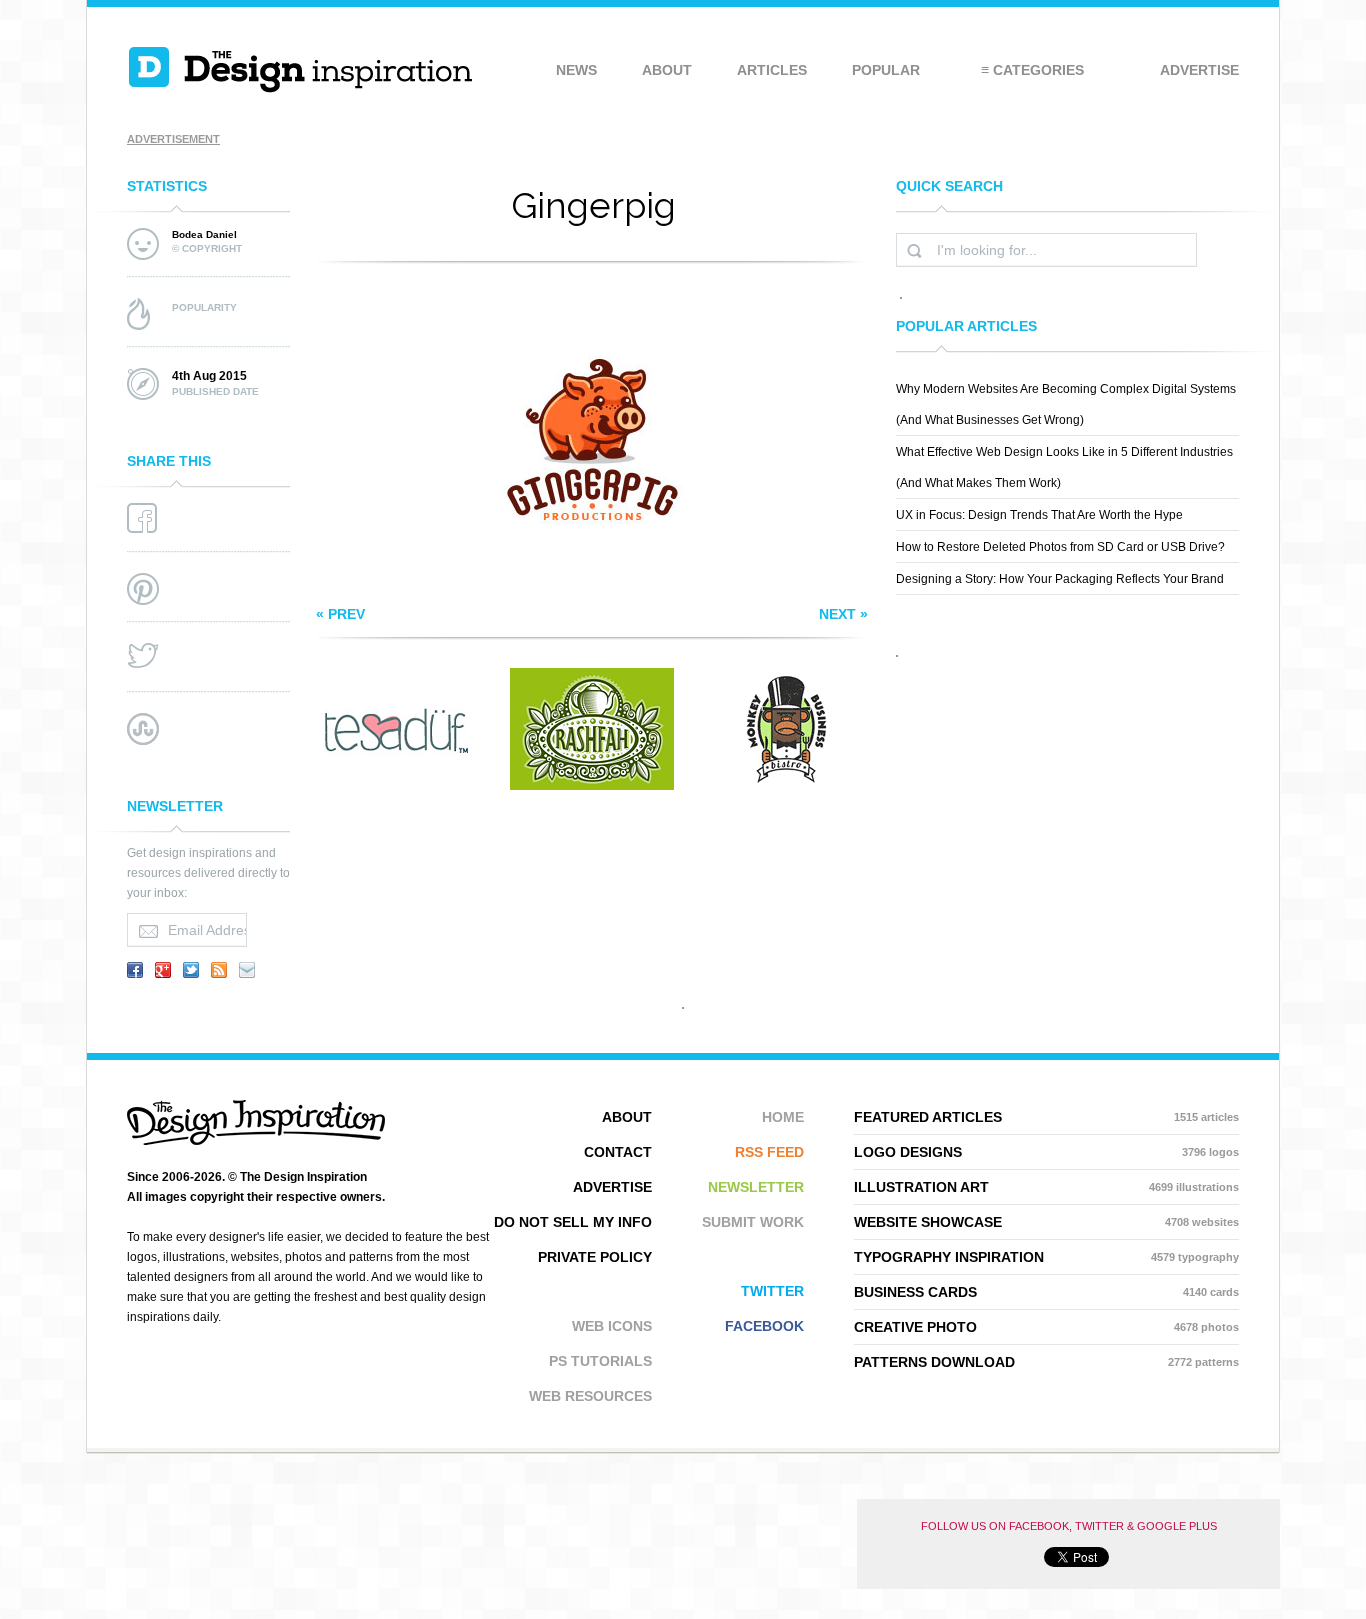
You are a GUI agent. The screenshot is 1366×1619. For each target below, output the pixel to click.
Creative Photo (1046, 1327)
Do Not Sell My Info (573, 1222)
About (667, 70)
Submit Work (753, 1222)
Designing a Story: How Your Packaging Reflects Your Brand (1060, 579)
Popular (886, 70)
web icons (612, 1326)
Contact (618, 1152)
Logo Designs (1046, 1152)
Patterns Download (1046, 1362)
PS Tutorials (600, 1361)
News (576, 70)
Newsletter (756, 1187)
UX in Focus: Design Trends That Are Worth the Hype (1039, 515)
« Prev (340, 614)
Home (783, 1117)
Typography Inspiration (1046, 1257)
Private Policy (595, 1257)
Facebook (764, 1326)
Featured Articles (1046, 1117)
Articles (772, 70)
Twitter (772, 1291)
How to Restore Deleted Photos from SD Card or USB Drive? (1060, 547)
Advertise (1199, 70)
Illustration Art (1046, 1187)
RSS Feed (769, 1152)
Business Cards (1046, 1292)
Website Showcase (1046, 1222)
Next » (843, 614)
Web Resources (590, 1396)
